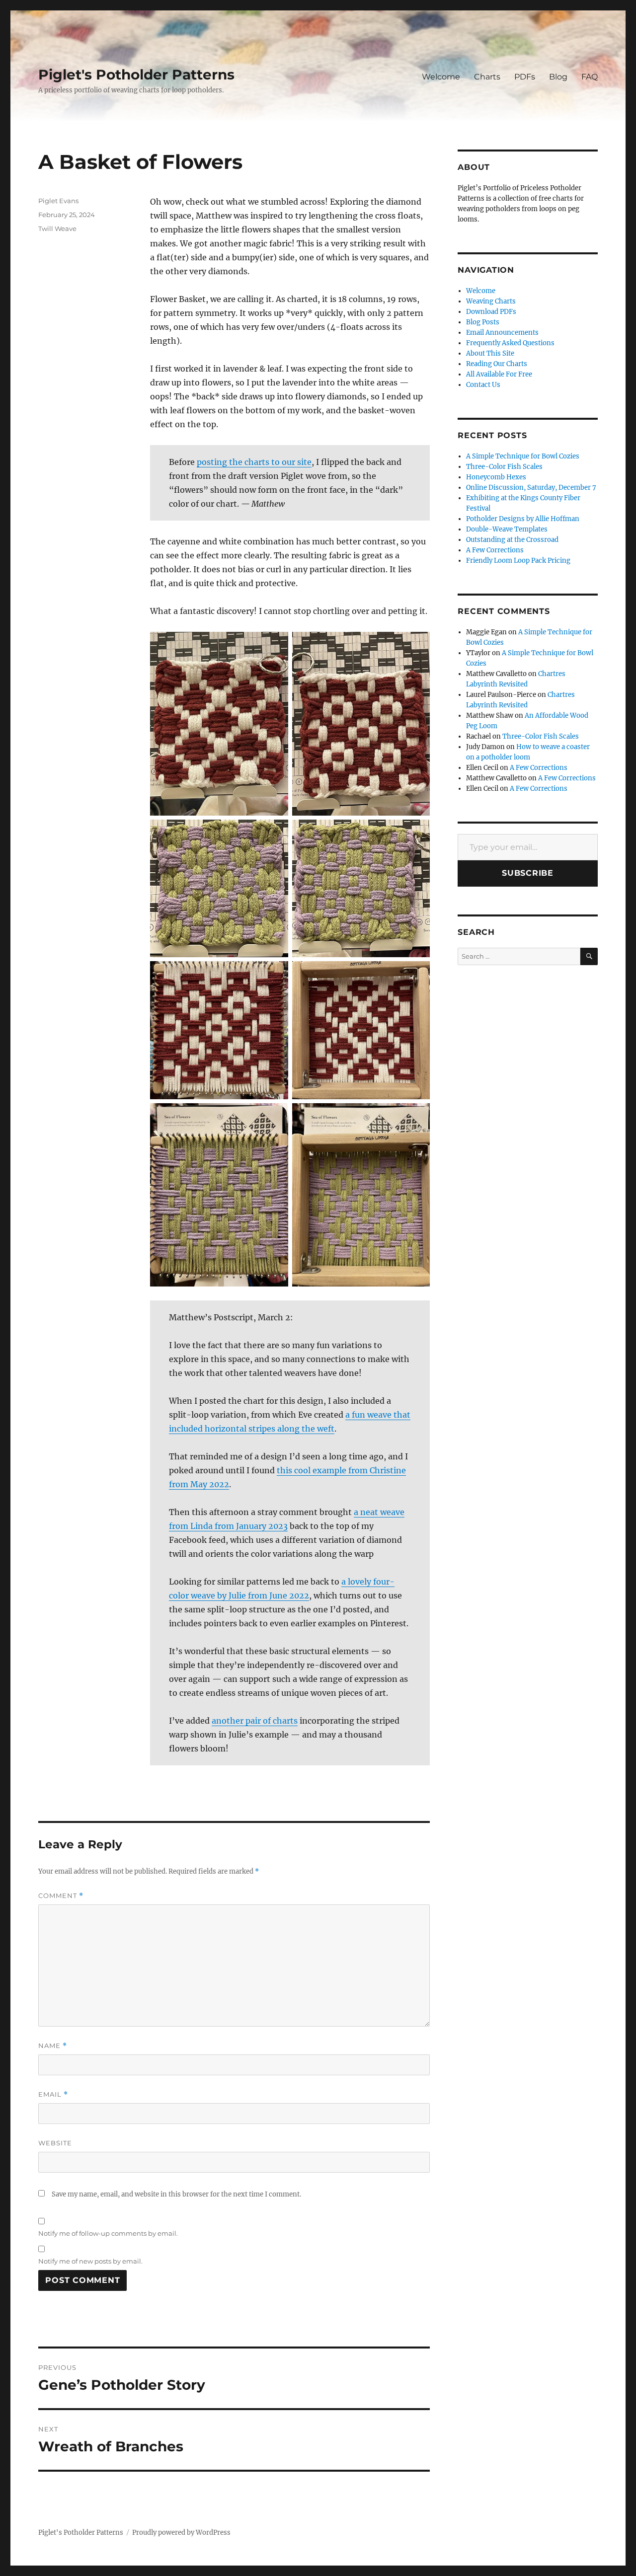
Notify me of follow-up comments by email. (108, 2233)
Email (53, 2094)
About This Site (490, 353)
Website (55, 2143)
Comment (61, 1896)
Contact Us (483, 385)
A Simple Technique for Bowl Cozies (523, 456)
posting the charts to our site (254, 462)
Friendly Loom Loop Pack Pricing (518, 561)
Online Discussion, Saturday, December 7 (531, 488)
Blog (558, 77)
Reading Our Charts (497, 364)
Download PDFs (491, 312)
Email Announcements (502, 333)
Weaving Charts (491, 301)
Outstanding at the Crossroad (512, 540)
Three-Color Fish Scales (504, 467)
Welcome (441, 77)
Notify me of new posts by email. (90, 2261)
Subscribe (528, 873)
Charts (487, 77)
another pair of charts (255, 1721)
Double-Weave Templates (507, 529)
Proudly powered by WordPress (181, 2533)
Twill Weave (57, 228)
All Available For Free (499, 374)
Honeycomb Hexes (496, 477)
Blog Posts (483, 322)
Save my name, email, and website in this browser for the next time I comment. (176, 2194)
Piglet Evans (58, 201)
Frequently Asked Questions (510, 343)
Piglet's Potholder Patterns (136, 75)
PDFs (525, 77)
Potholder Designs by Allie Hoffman (523, 519)
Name (53, 2046)
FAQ (590, 77)
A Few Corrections (495, 550)
